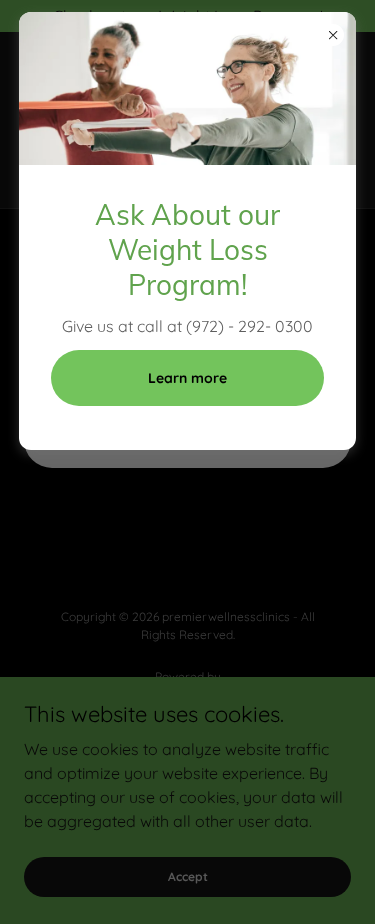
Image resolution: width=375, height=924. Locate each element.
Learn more (187, 378)
